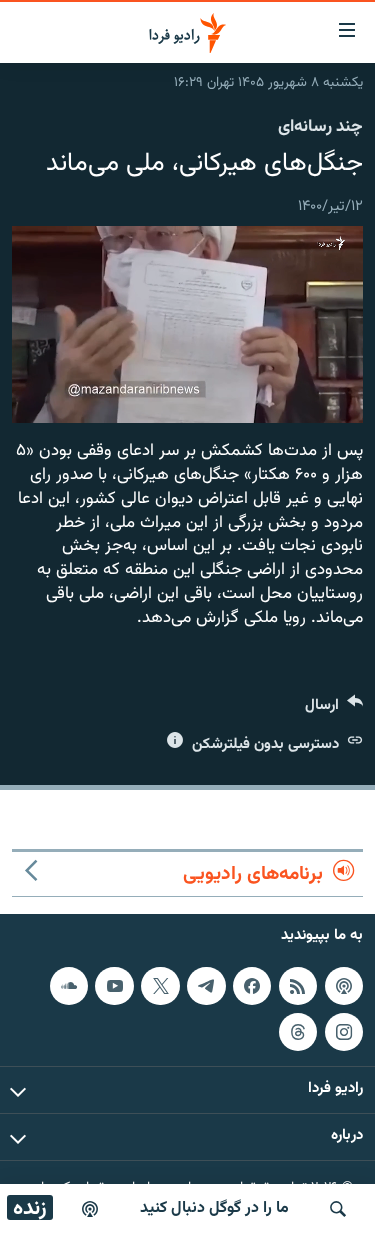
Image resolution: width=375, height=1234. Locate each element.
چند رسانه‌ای (320, 127)
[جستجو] (338, 1209)
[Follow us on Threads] (298, 1032)
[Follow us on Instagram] (344, 1032)
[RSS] (298, 986)
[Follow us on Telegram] (206, 986)
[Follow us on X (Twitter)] (160, 986)
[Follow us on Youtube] (114, 986)
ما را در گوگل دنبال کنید (214, 1208)
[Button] (334, 709)
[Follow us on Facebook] (252, 986)
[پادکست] (90, 1209)
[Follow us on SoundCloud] (69, 986)
